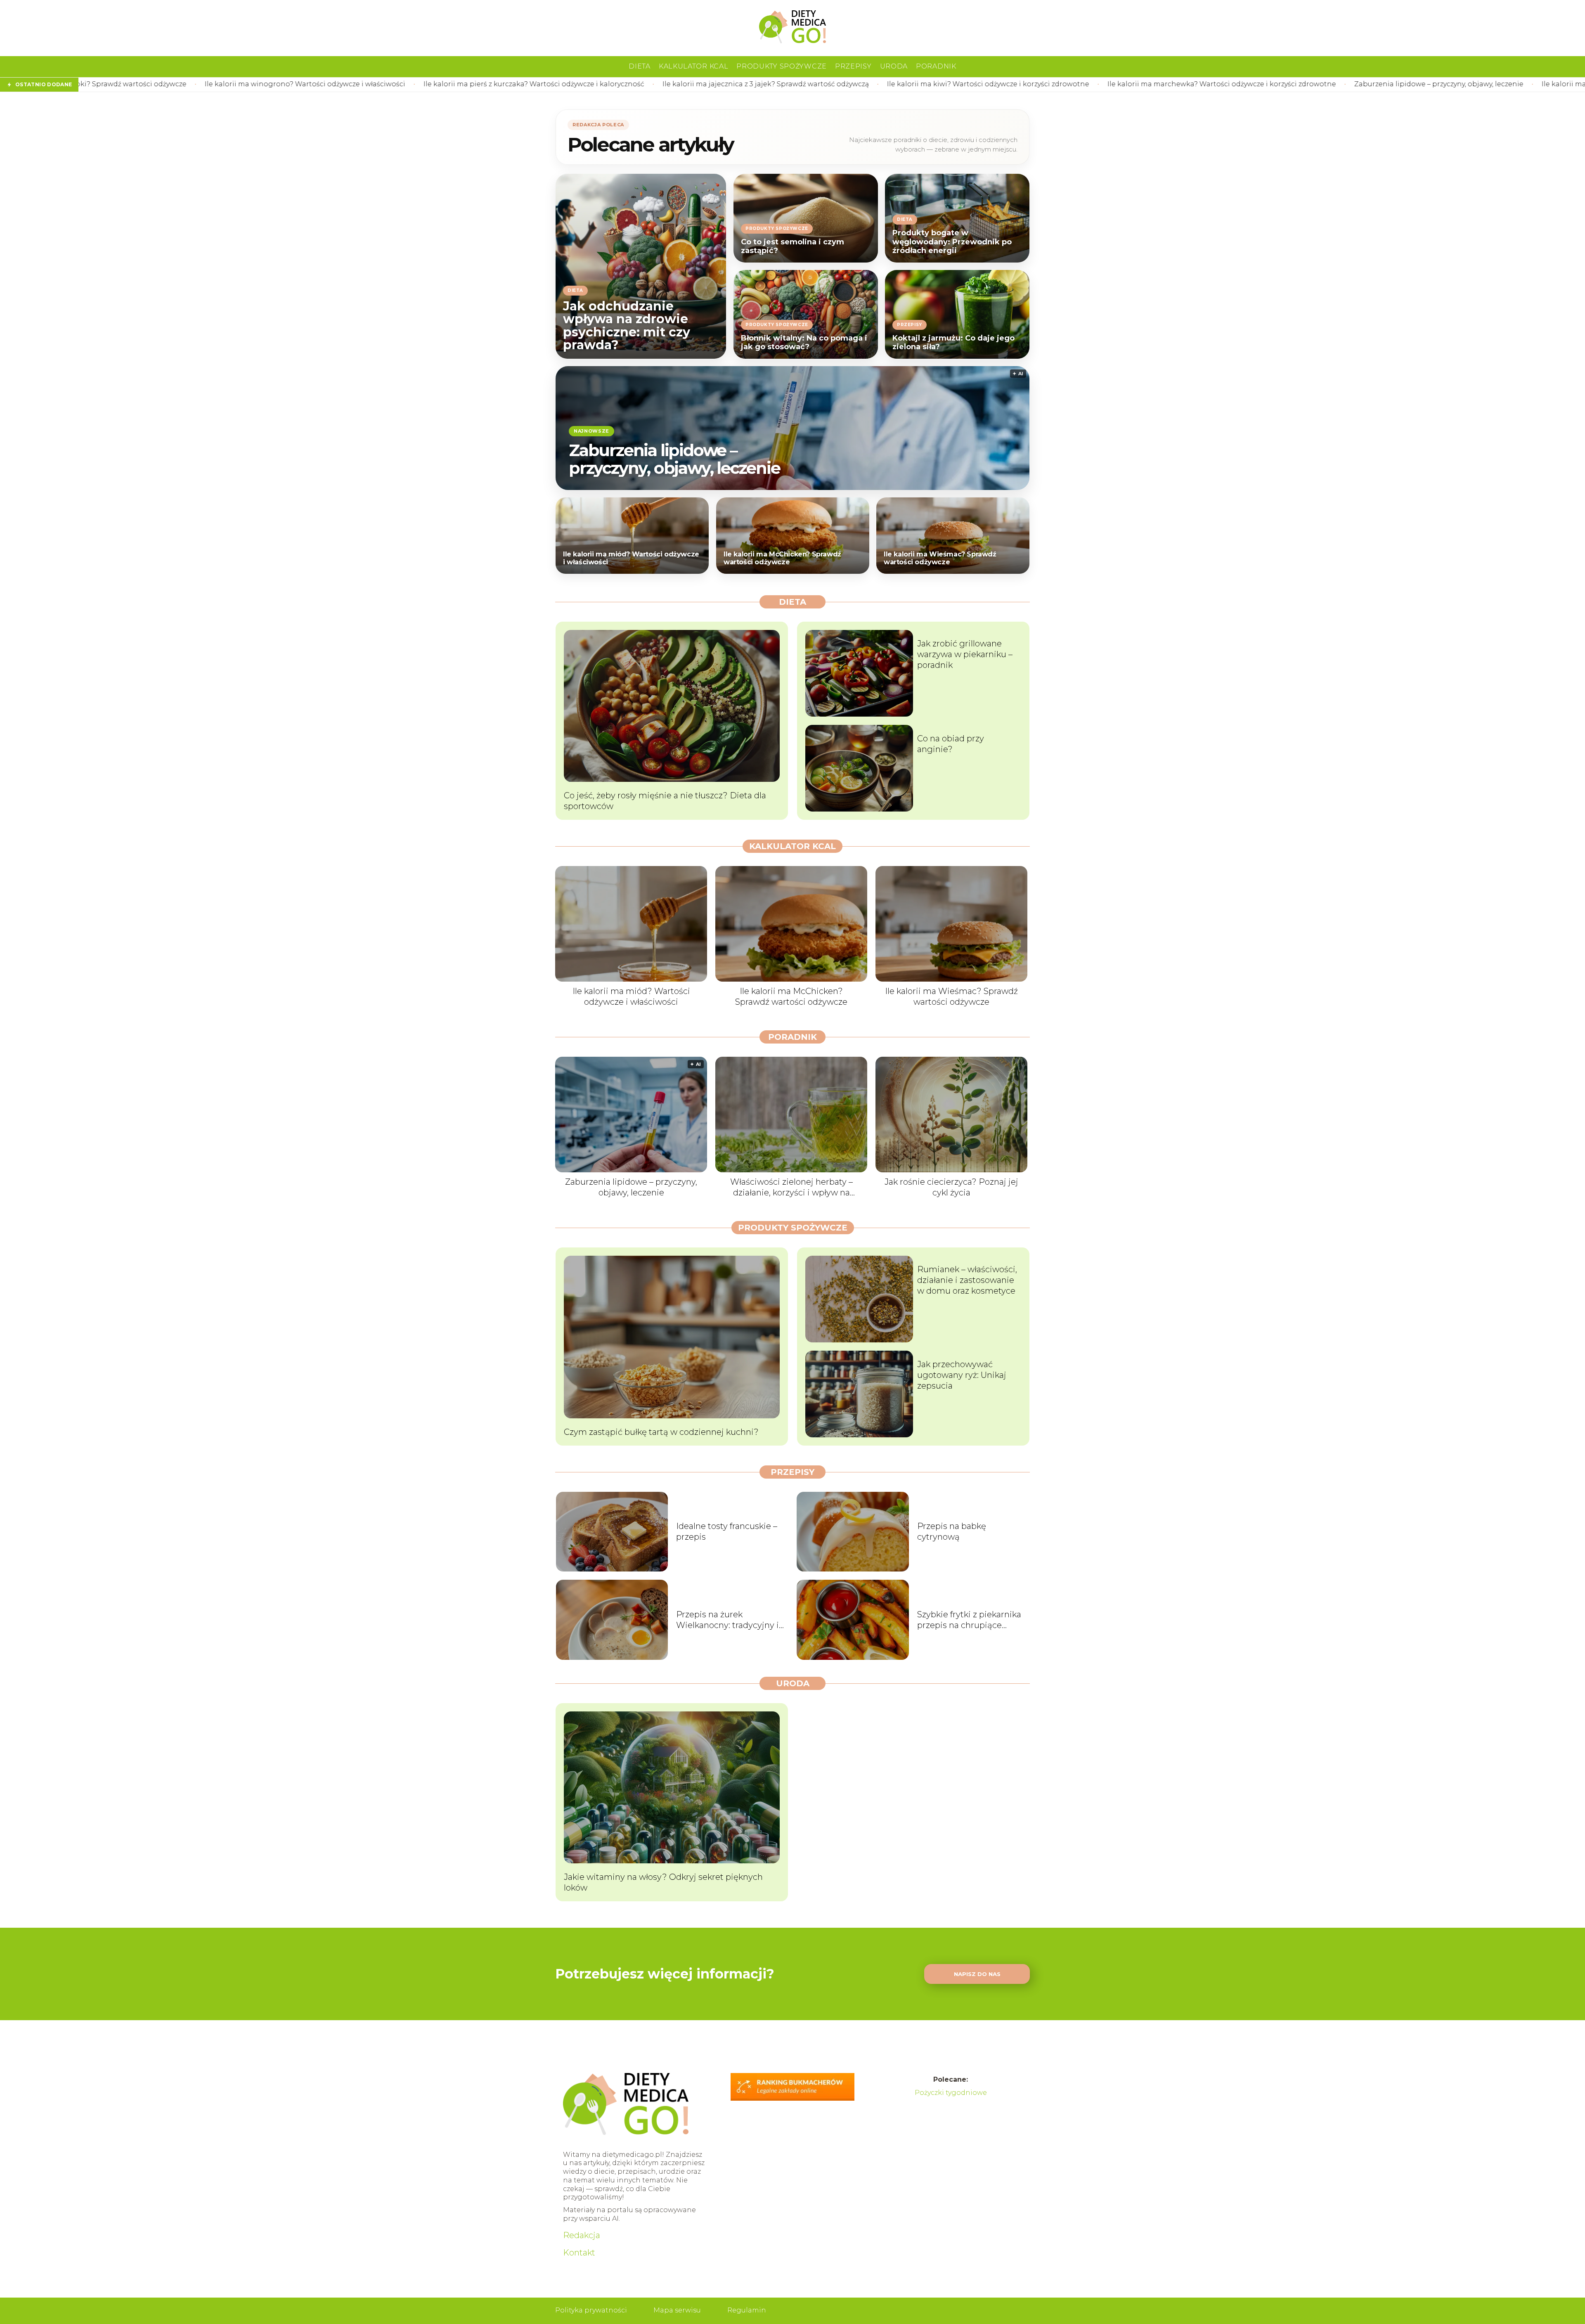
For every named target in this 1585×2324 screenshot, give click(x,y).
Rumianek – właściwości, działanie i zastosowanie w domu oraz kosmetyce (967, 1280)
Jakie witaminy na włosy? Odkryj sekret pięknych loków (663, 1882)
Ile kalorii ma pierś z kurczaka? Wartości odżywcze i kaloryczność (253, 84)
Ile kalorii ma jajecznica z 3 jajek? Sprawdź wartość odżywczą (485, 84)
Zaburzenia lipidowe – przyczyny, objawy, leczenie (1158, 84)
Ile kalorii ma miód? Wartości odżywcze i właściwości (1351, 84)
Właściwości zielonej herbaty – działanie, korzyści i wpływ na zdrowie (791, 1187)
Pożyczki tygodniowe (951, 2093)
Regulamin (747, 2310)
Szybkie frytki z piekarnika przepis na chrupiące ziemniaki (969, 1620)
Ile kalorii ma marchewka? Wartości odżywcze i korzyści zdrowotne (941, 84)
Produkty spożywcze (782, 66)
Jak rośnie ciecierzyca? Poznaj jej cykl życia (951, 1187)
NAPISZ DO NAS (977, 1974)
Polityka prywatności (591, 2310)
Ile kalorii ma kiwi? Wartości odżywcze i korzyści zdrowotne (707, 84)
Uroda (894, 66)
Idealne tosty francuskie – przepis (727, 1531)
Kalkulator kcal (694, 66)
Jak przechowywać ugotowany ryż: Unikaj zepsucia (962, 1375)
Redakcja (582, 2235)
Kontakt (579, 2253)
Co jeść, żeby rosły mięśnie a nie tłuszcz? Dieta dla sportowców (665, 801)
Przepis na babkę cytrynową (952, 1531)
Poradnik (936, 66)
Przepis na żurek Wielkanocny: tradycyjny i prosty (727, 1620)
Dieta (640, 66)
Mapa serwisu (677, 2310)
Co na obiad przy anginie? (951, 744)
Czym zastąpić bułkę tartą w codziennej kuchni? (661, 1432)
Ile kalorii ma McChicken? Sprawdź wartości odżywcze (782, 558)
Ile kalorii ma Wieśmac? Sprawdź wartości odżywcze (940, 558)
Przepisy (853, 66)
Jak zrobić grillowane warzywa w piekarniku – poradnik (965, 654)
